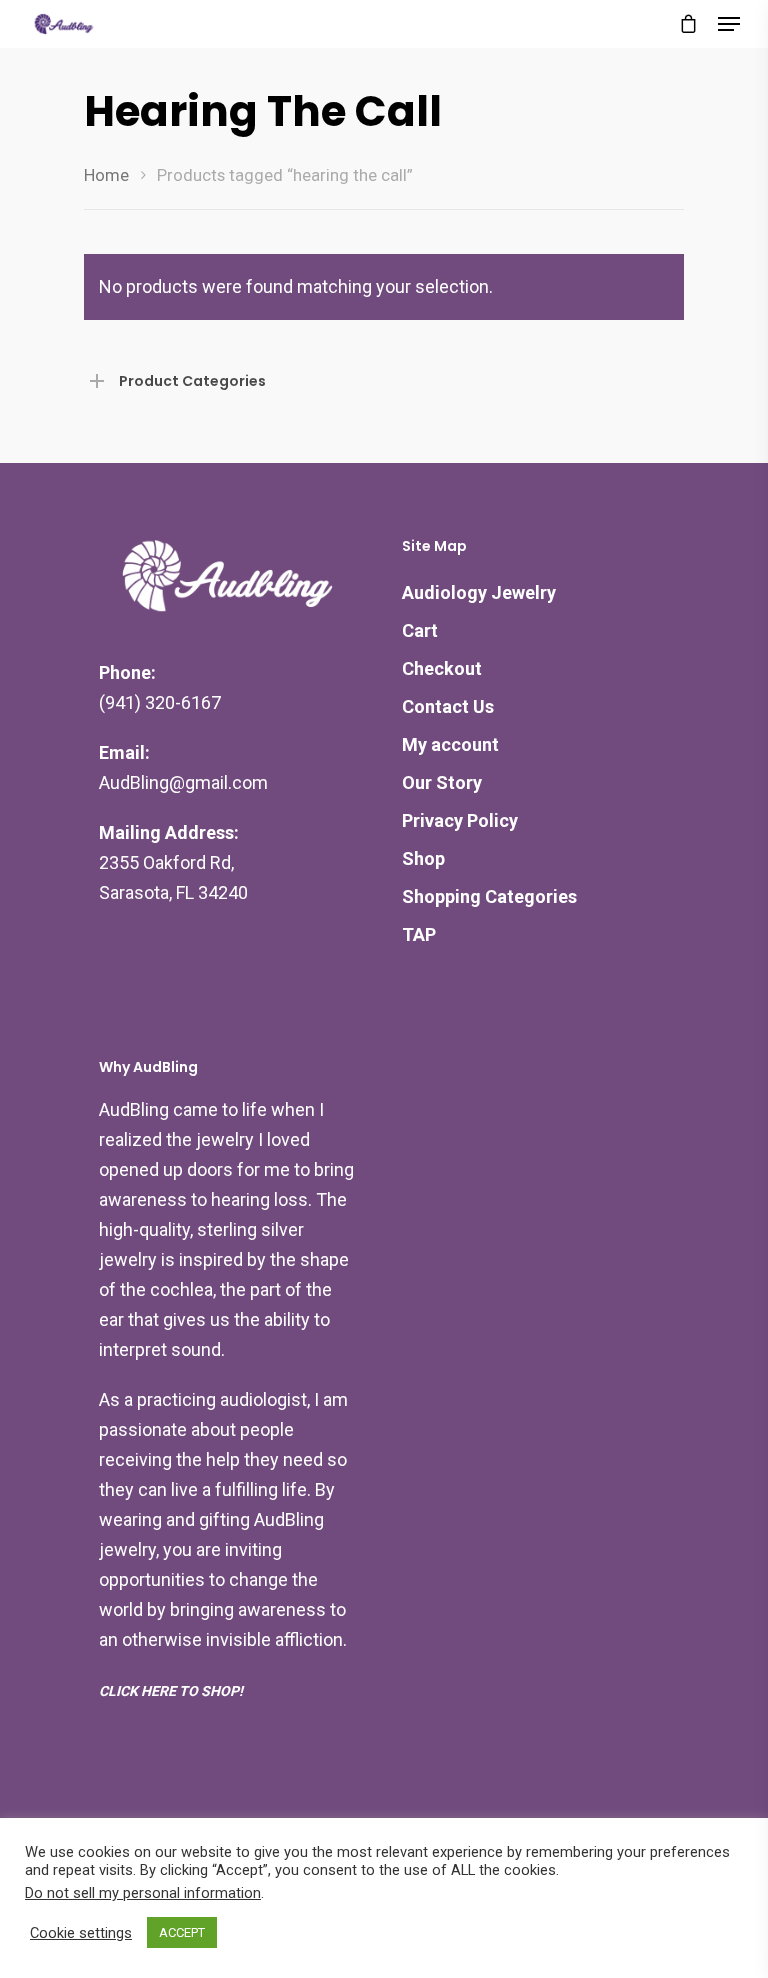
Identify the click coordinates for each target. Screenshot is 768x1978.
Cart (420, 630)
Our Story (442, 782)
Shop (423, 858)
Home (106, 175)
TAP (419, 934)
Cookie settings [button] (81, 1933)
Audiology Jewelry (479, 592)
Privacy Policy (460, 820)
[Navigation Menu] (729, 24)
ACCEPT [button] (182, 1932)
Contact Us (448, 706)
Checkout (442, 668)
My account (450, 744)
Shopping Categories (489, 896)
